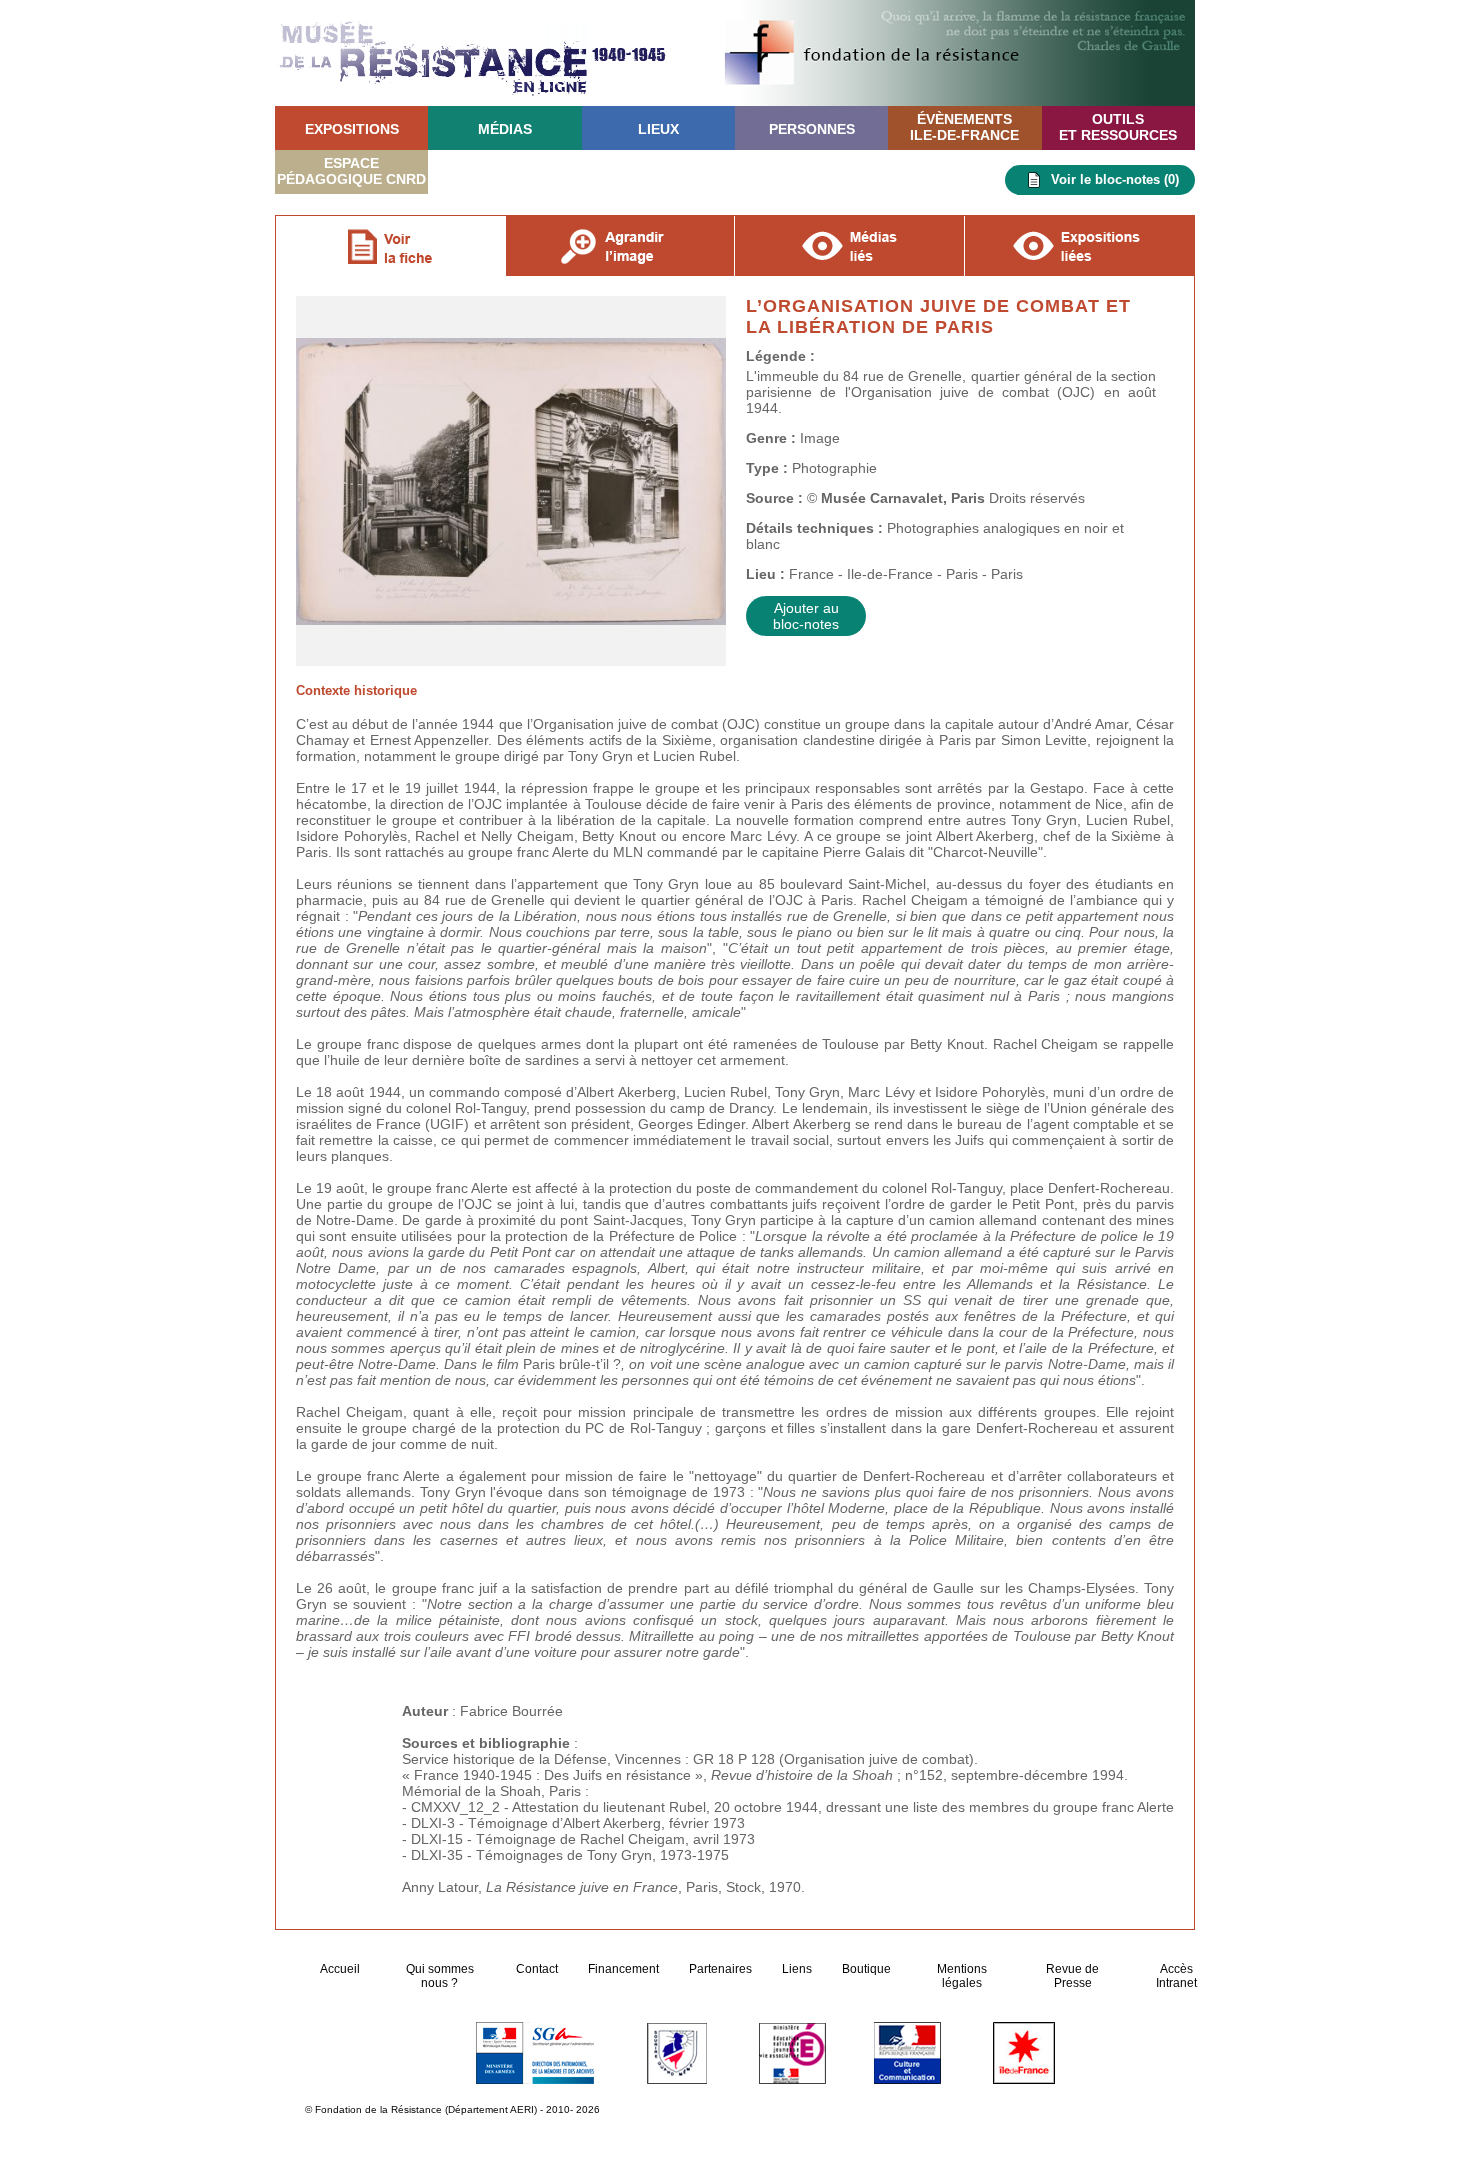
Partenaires (720, 1969)
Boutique (866, 1969)
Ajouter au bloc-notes (806, 616)
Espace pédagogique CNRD (351, 171)
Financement (623, 1969)
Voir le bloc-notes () (1115, 179)
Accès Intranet (1176, 1976)
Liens (797, 1969)
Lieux (658, 129)
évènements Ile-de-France (964, 127)
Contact (537, 1969)
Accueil (341, 1969)
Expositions (352, 129)
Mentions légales (962, 1976)
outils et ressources (1118, 127)
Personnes (812, 129)
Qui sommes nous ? (440, 1976)
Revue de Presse (1072, 1976)
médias (505, 129)
